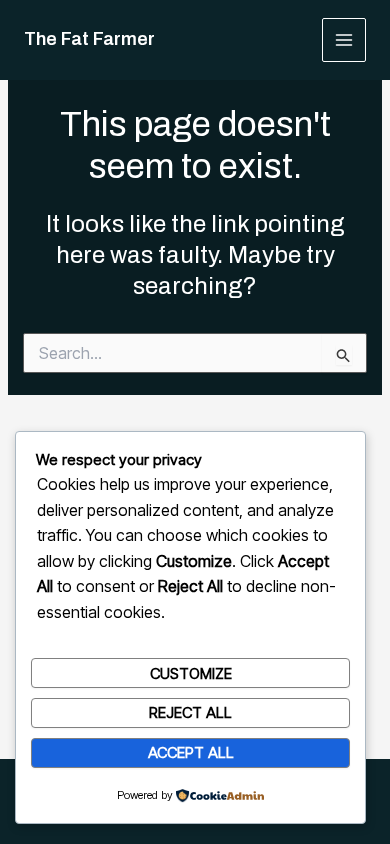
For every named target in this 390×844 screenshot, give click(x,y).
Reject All (190, 712)
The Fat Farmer (89, 39)
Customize (191, 673)
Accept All (191, 752)
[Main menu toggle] (344, 40)
